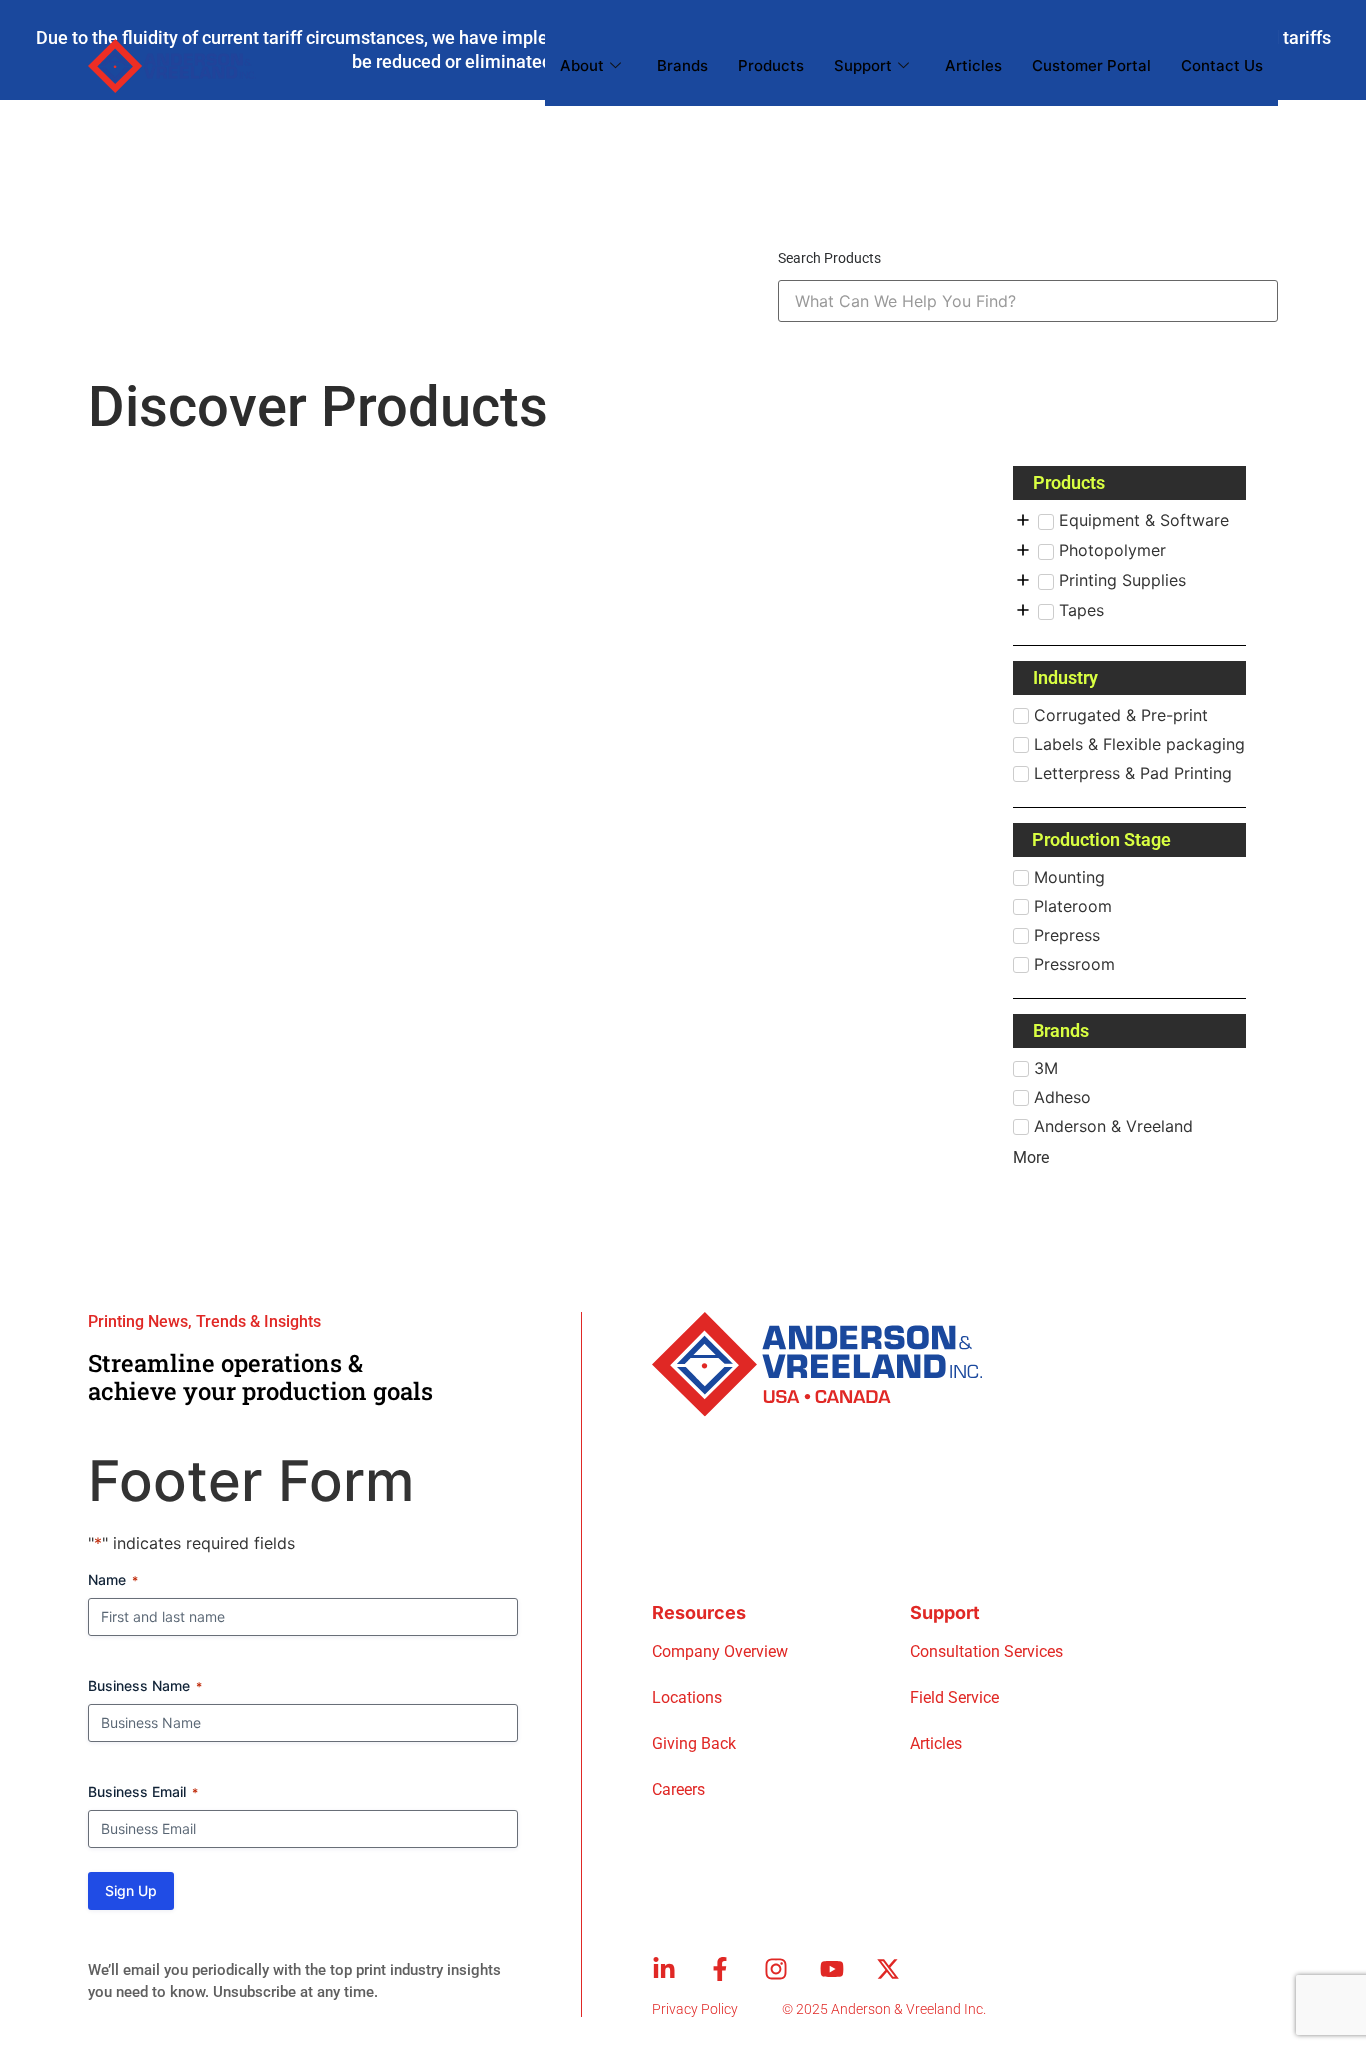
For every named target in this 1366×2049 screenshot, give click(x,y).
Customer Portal (1091, 65)
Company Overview (720, 1651)
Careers (678, 1789)
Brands (682, 65)
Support (863, 65)
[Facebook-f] (720, 1969)
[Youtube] (832, 1969)
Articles (973, 65)
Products (771, 65)
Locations (687, 1697)
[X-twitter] (888, 1969)
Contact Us (1222, 65)
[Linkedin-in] (664, 1969)
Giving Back (694, 1743)
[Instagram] (776, 1969)
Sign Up (131, 1890)
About (582, 65)
